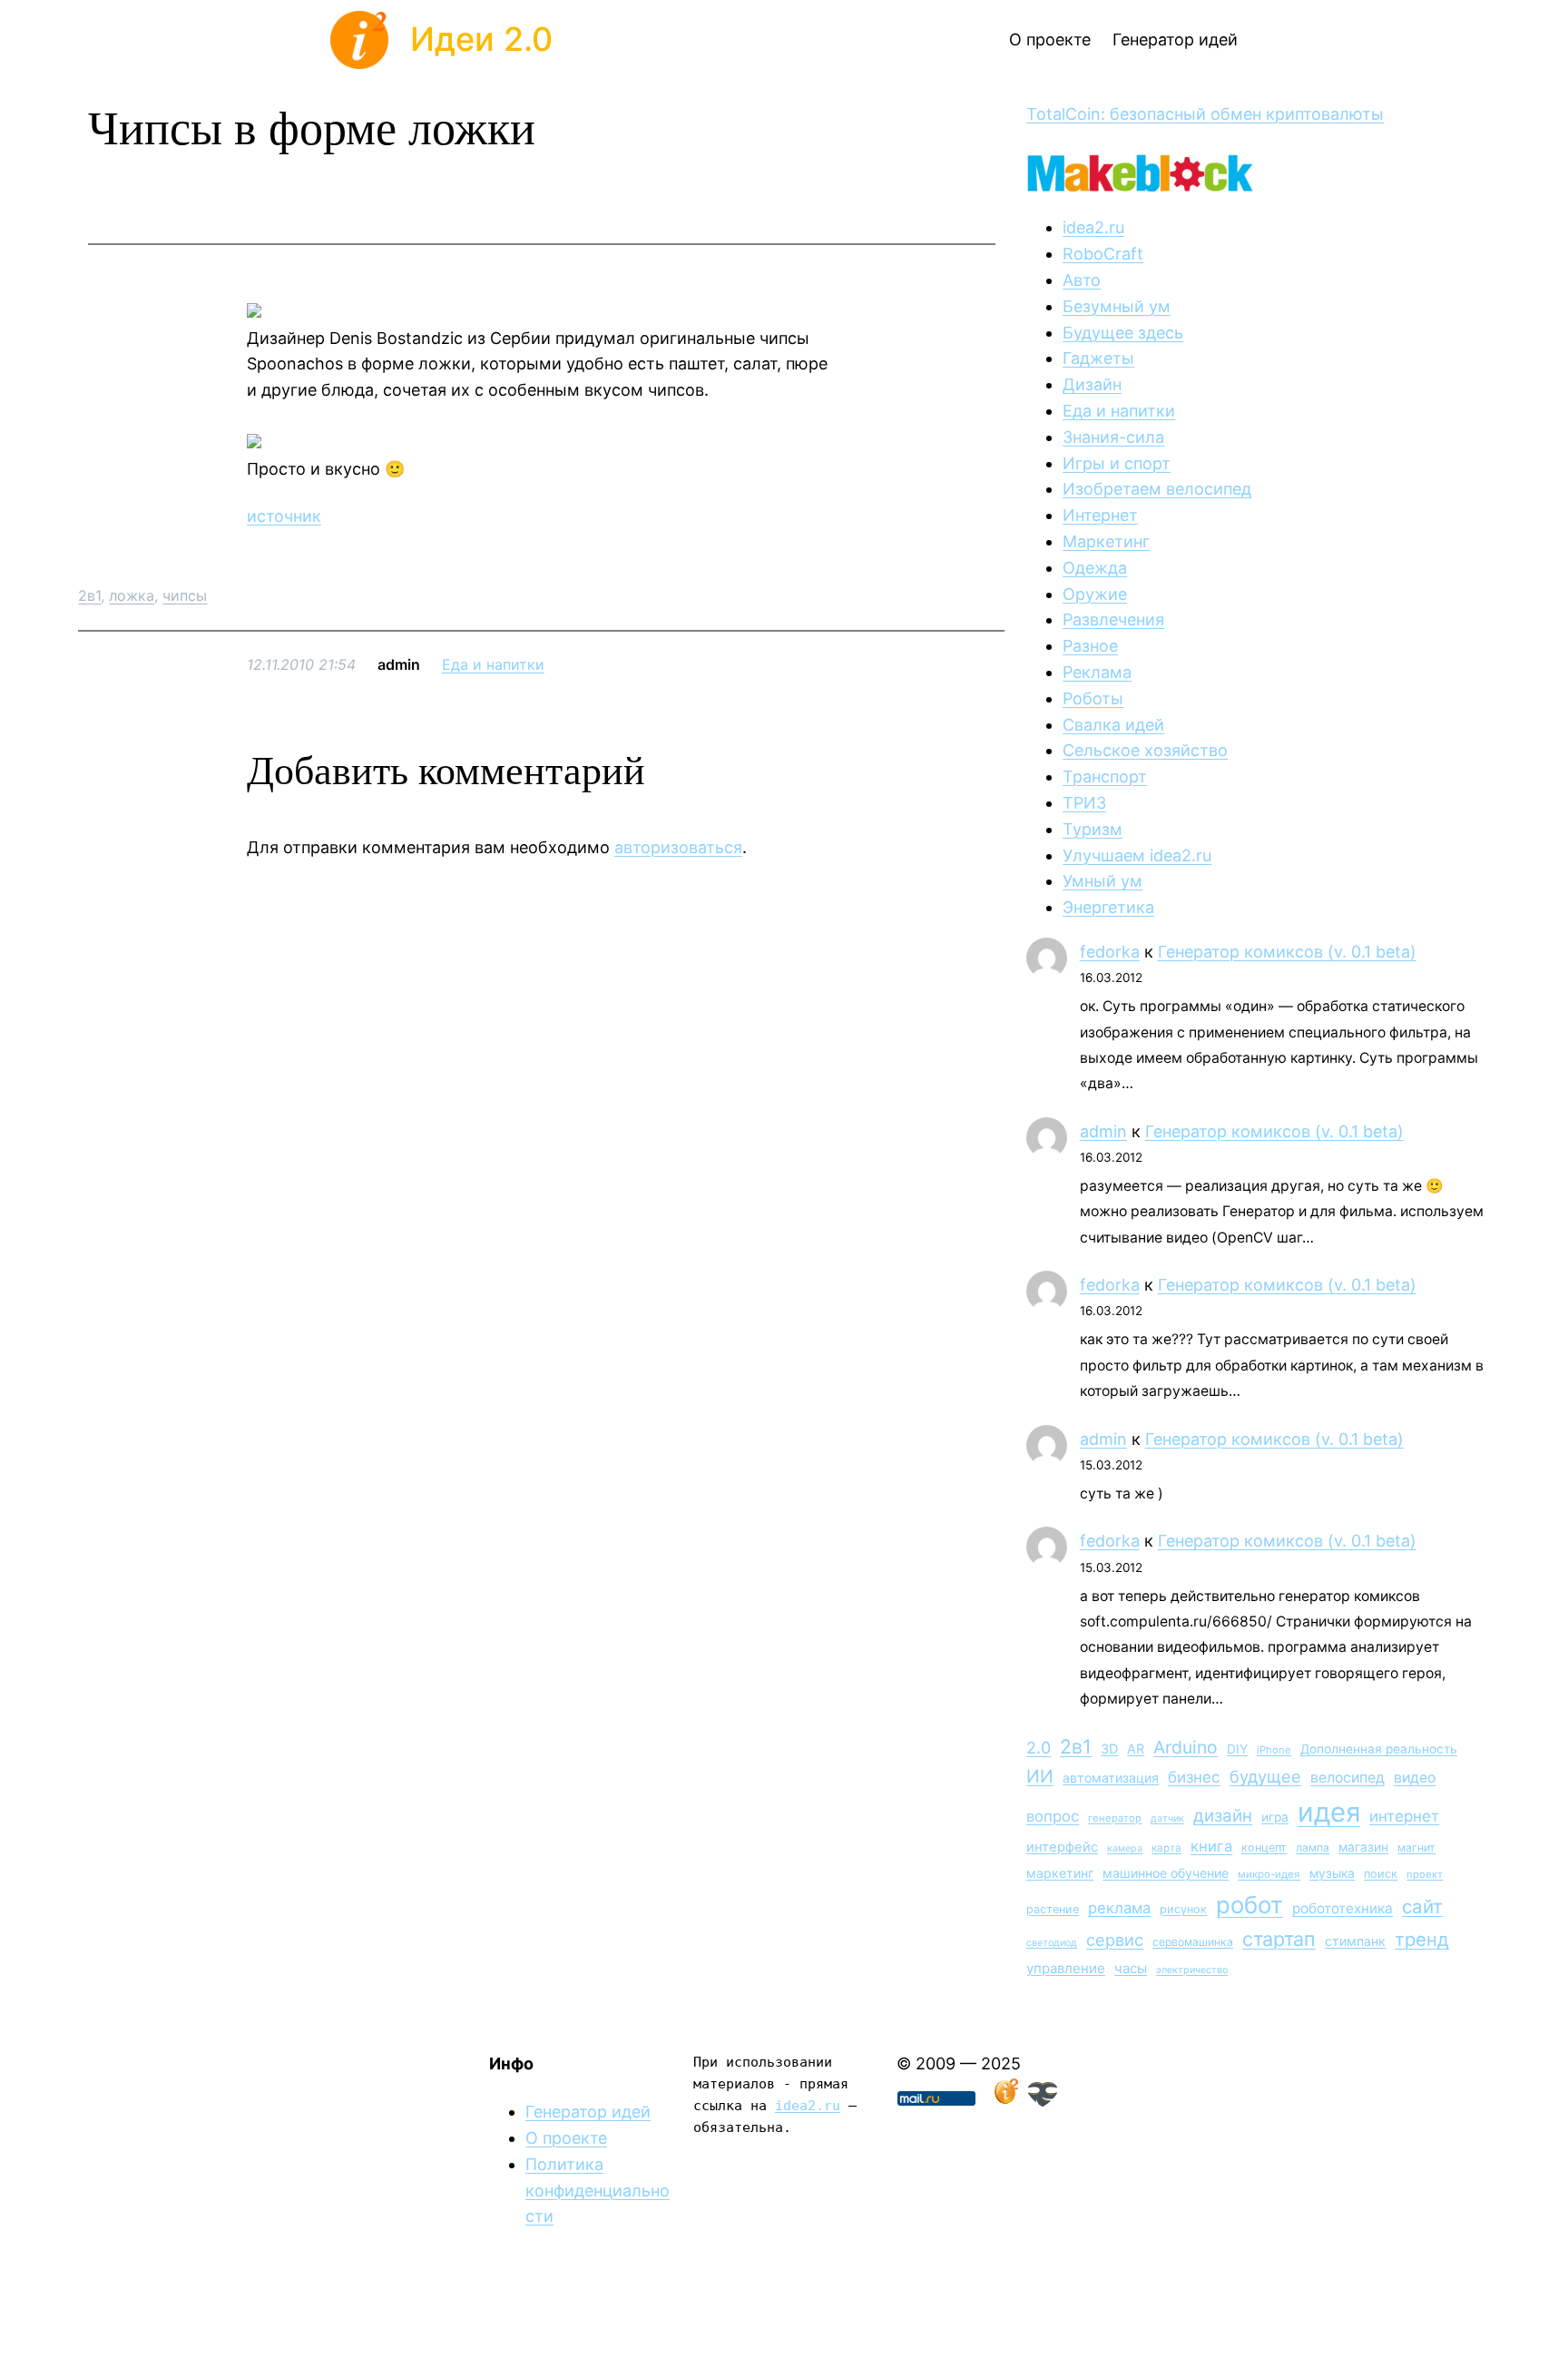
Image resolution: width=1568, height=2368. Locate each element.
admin (1103, 1131)
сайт (1422, 1906)
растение (1053, 1909)
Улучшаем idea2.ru (1137, 855)
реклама (1119, 1908)
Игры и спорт (1117, 463)
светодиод (1052, 1943)
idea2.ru (1093, 227)
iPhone (1274, 1750)
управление (1066, 1968)
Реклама (1097, 672)
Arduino (1186, 1747)
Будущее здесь (1123, 333)
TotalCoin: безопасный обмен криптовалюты (1205, 114)
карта (1166, 1848)
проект (1425, 1874)
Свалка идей (1113, 725)
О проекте (566, 2138)
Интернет (1100, 515)
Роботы (1093, 698)
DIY (1237, 1749)
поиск (1381, 1874)
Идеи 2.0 (481, 39)
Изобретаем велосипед (1157, 489)
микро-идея (1269, 1874)
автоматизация (1111, 1778)
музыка (1332, 1873)
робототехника (1343, 1908)
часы (1131, 1968)
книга (1211, 1846)
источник (284, 516)
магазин (1363, 1847)
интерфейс (1062, 1847)
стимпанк (1355, 1941)
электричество (1192, 1970)
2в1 (89, 595)
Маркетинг (1106, 541)
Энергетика (1108, 907)
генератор (1115, 1818)
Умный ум (1102, 881)
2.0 (1039, 1748)
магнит (1416, 1847)
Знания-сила (1113, 437)
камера (1125, 1848)
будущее (1265, 1776)
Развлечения (1113, 619)
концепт (1264, 1847)
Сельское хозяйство (1145, 750)
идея (1329, 1812)
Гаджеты (1098, 358)
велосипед (1347, 1778)
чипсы (185, 595)
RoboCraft (1103, 254)
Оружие (1095, 594)
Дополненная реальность (1379, 1749)
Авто (1082, 280)
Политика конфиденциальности (598, 2191)
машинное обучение (1166, 1873)
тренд (1422, 1939)
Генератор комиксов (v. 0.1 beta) (1287, 952)
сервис (1115, 1940)
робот (1249, 1905)
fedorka (1110, 952)
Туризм (1093, 829)
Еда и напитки (493, 664)
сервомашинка (1193, 1942)
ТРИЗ (1084, 803)
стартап (1279, 1939)
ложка (132, 595)
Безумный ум (1117, 306)
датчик (1167, 1818)
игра (1275, 1817)
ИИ (1040, 1776)
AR (1136, 1749)
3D (1109, 1749)
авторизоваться (678, 847)
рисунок (1183, 1909)
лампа (1313, 1847)
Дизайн (1092, 384)
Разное (1090, 646)
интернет (1404, 1816)
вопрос (1053, 1816)
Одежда (1095, 568)
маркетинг (1060, 1873)
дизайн (1223, 1816)
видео (1415, 1778)
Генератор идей (588, 2112)
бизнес (1194, 1777)
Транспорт (1105, 776)
